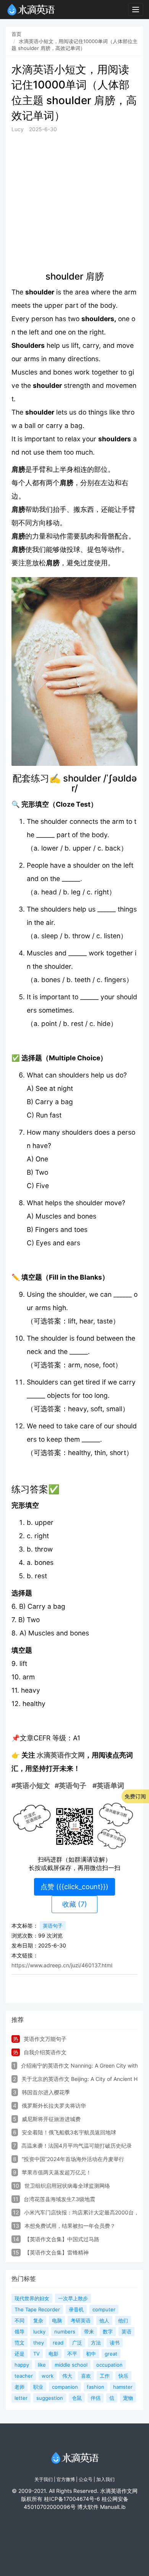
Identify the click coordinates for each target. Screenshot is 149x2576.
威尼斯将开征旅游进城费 (51, 2119)
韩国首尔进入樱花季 (46, 2092)
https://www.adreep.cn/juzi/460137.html (62, 1965)
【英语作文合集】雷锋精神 (57, 2252)
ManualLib (113, 2507)
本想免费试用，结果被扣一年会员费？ (70, 2226)
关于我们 (44, 2479)
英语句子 (53, 1926)
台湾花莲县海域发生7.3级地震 (59, 2199)
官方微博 (66, 2479)
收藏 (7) (75, 1904)
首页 (16, 34)
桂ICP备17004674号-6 (72, 2499)
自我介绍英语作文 (45, 2052)
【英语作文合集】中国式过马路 (62, 2239)
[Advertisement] (74, 202)
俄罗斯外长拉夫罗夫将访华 (54, 2106)
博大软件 (88, 2507)
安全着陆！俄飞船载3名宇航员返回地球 (69, 2132)
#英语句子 (70, 1786)
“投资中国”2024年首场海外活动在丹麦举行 (73, 2159)
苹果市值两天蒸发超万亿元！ (57, 2172)
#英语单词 (108, 1786)
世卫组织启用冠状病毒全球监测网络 (67, 2186)
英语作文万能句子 (45, 2039)
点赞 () (74, 1887)
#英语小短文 (31, 1786)
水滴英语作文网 (61, 1755)
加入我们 (105, 2479)
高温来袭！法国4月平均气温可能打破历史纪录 (77, 2146)
